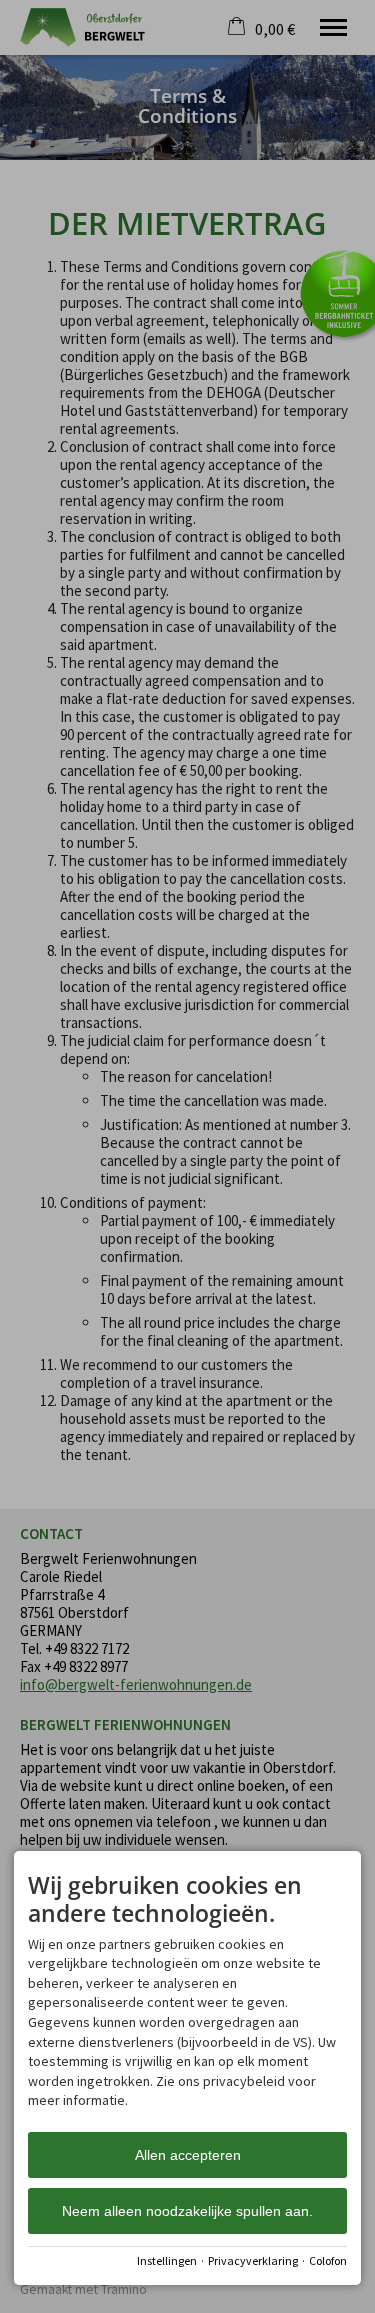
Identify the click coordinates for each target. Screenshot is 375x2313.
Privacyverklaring (253, 2260)
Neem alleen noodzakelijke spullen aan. (187, 2211)
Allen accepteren (188, 2155)
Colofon (328, 2260)
